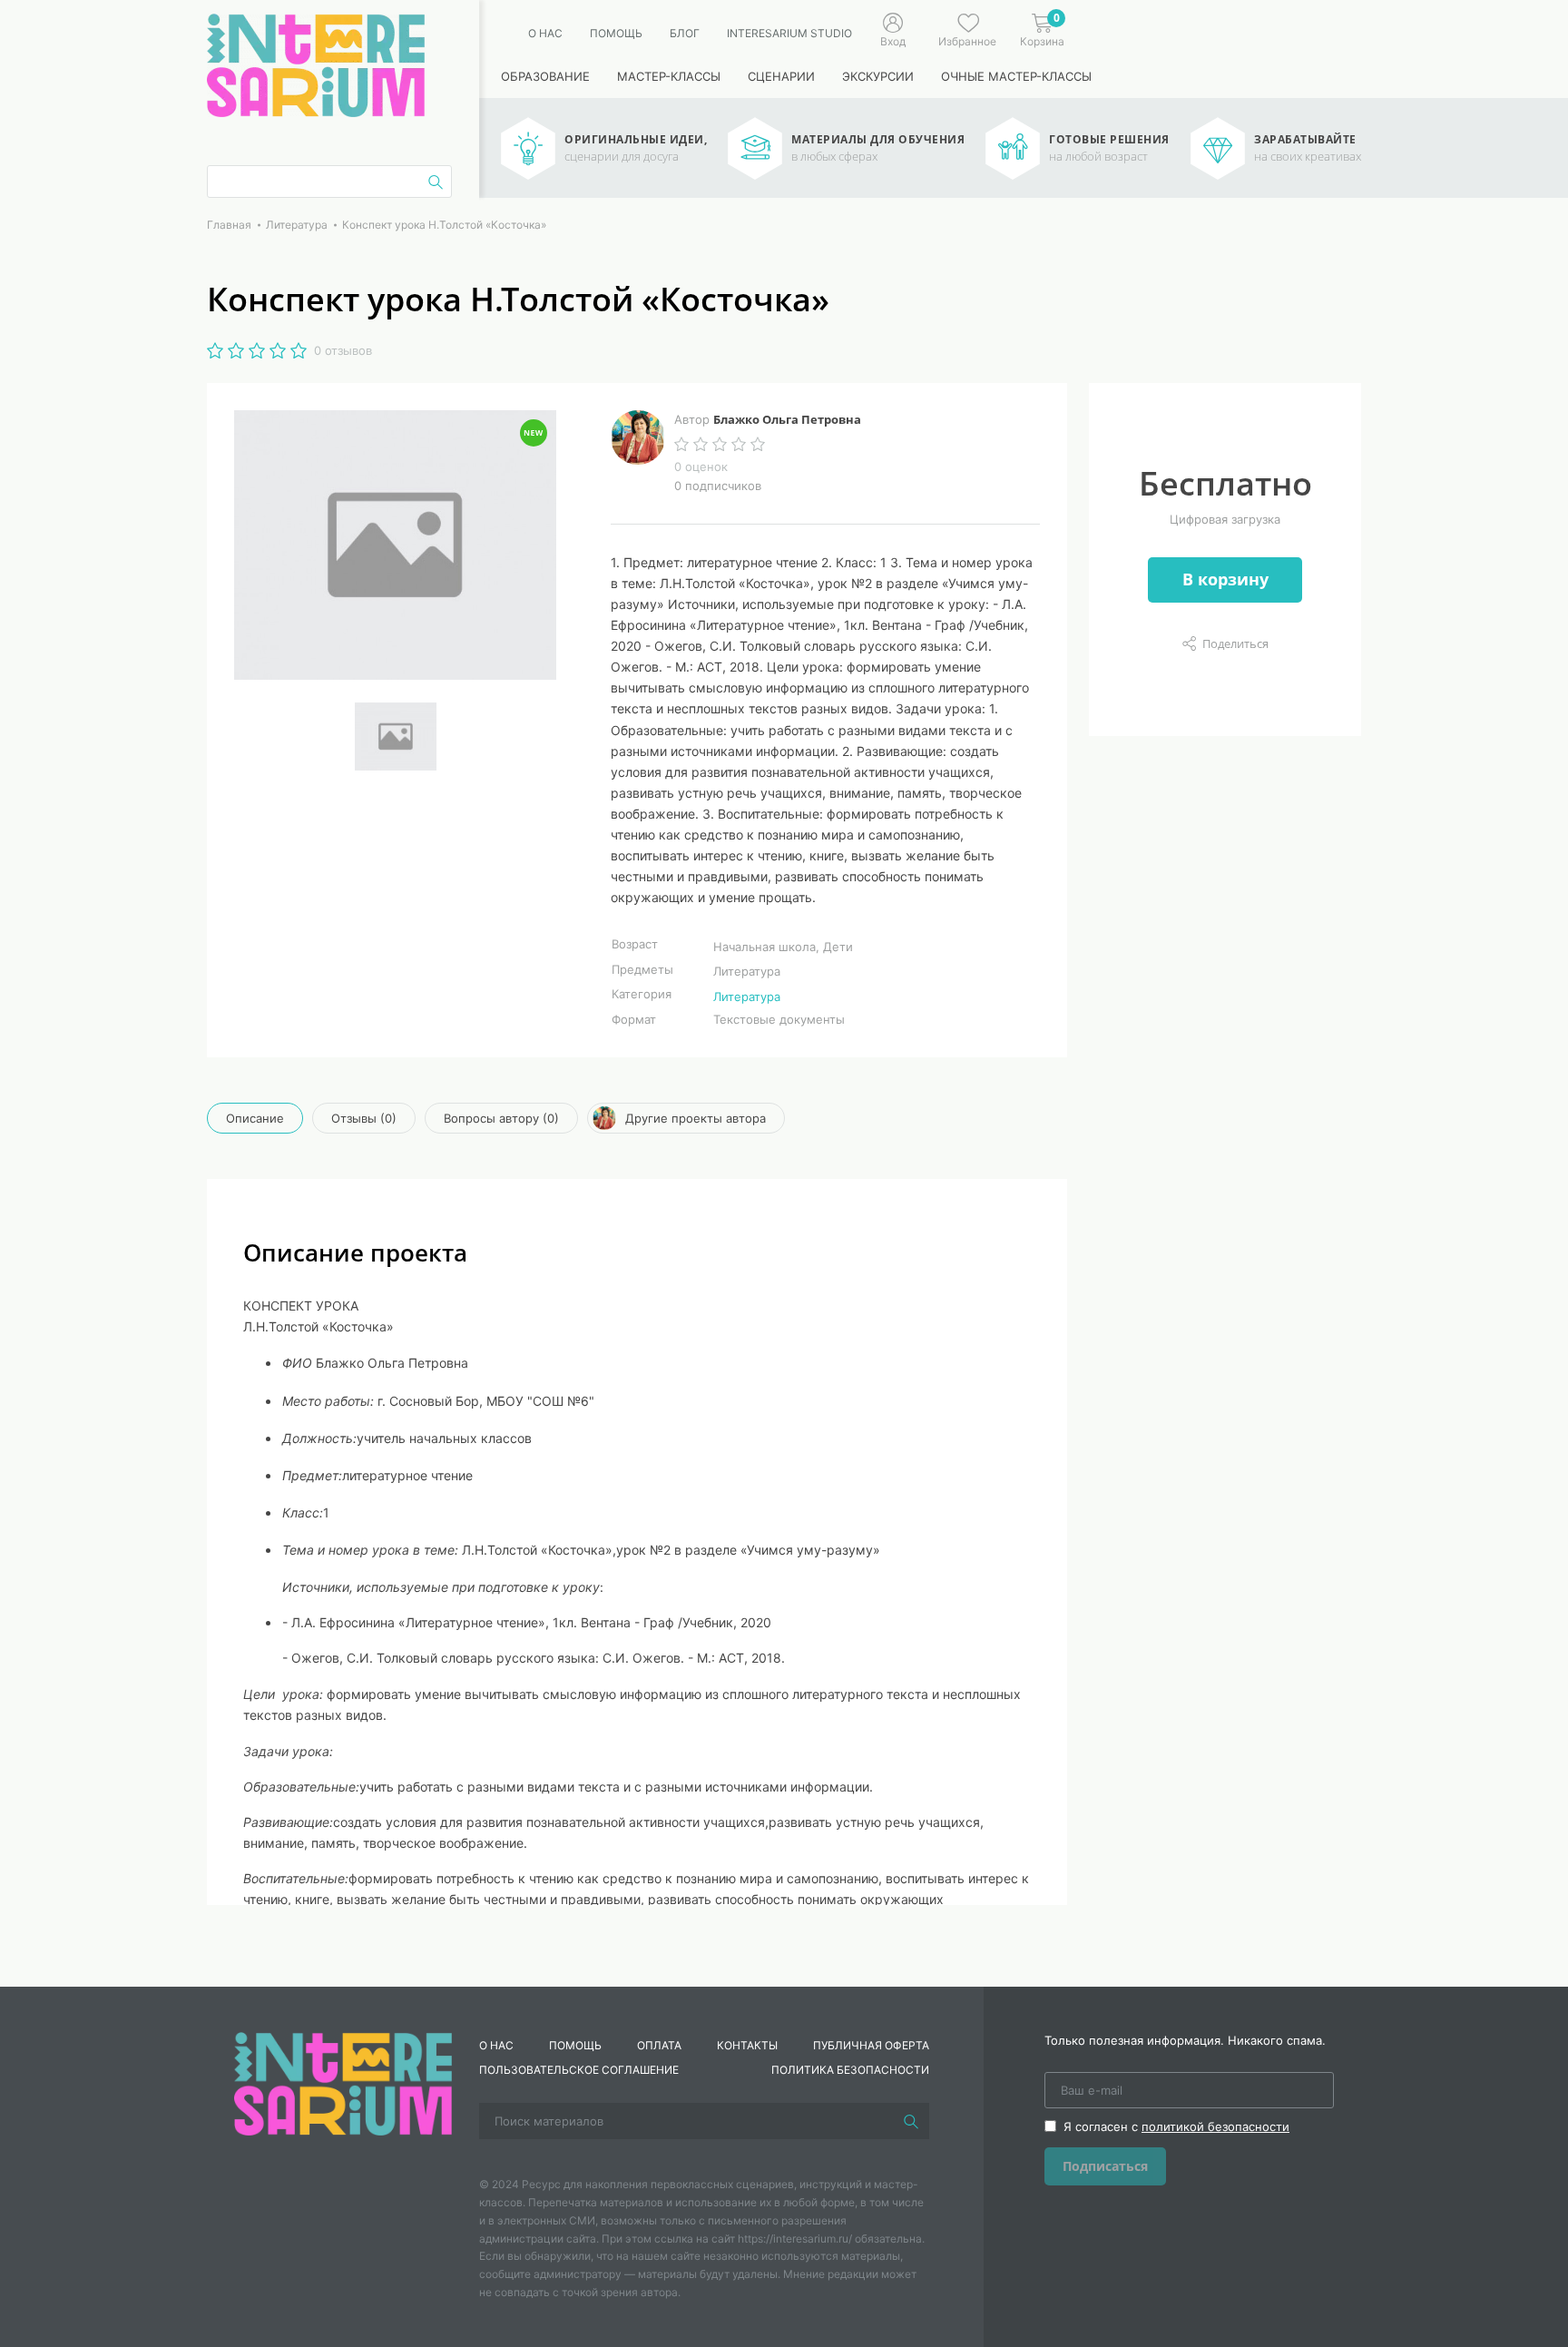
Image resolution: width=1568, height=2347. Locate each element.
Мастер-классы (669, 76)
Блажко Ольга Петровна (787, 419)
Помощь (616, 33)
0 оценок (701, 466)
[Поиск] (911, 2121)
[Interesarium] (343, 2083)
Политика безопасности (850, 2070)
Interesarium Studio (789, 33)
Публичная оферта (871, 2045)
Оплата (659, 2045)
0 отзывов (343, 350)
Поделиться (1235, 643)
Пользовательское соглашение (579, 2070)
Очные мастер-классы (1016, 76)
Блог (685, 33)
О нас (545, 33)
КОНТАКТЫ (747, 2045)
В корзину (1225, 579)
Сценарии (781, 76)
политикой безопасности (1215, 2126)
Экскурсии (878, 76)
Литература (747, 997)
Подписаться (1105, 2166)
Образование (545, 76)
